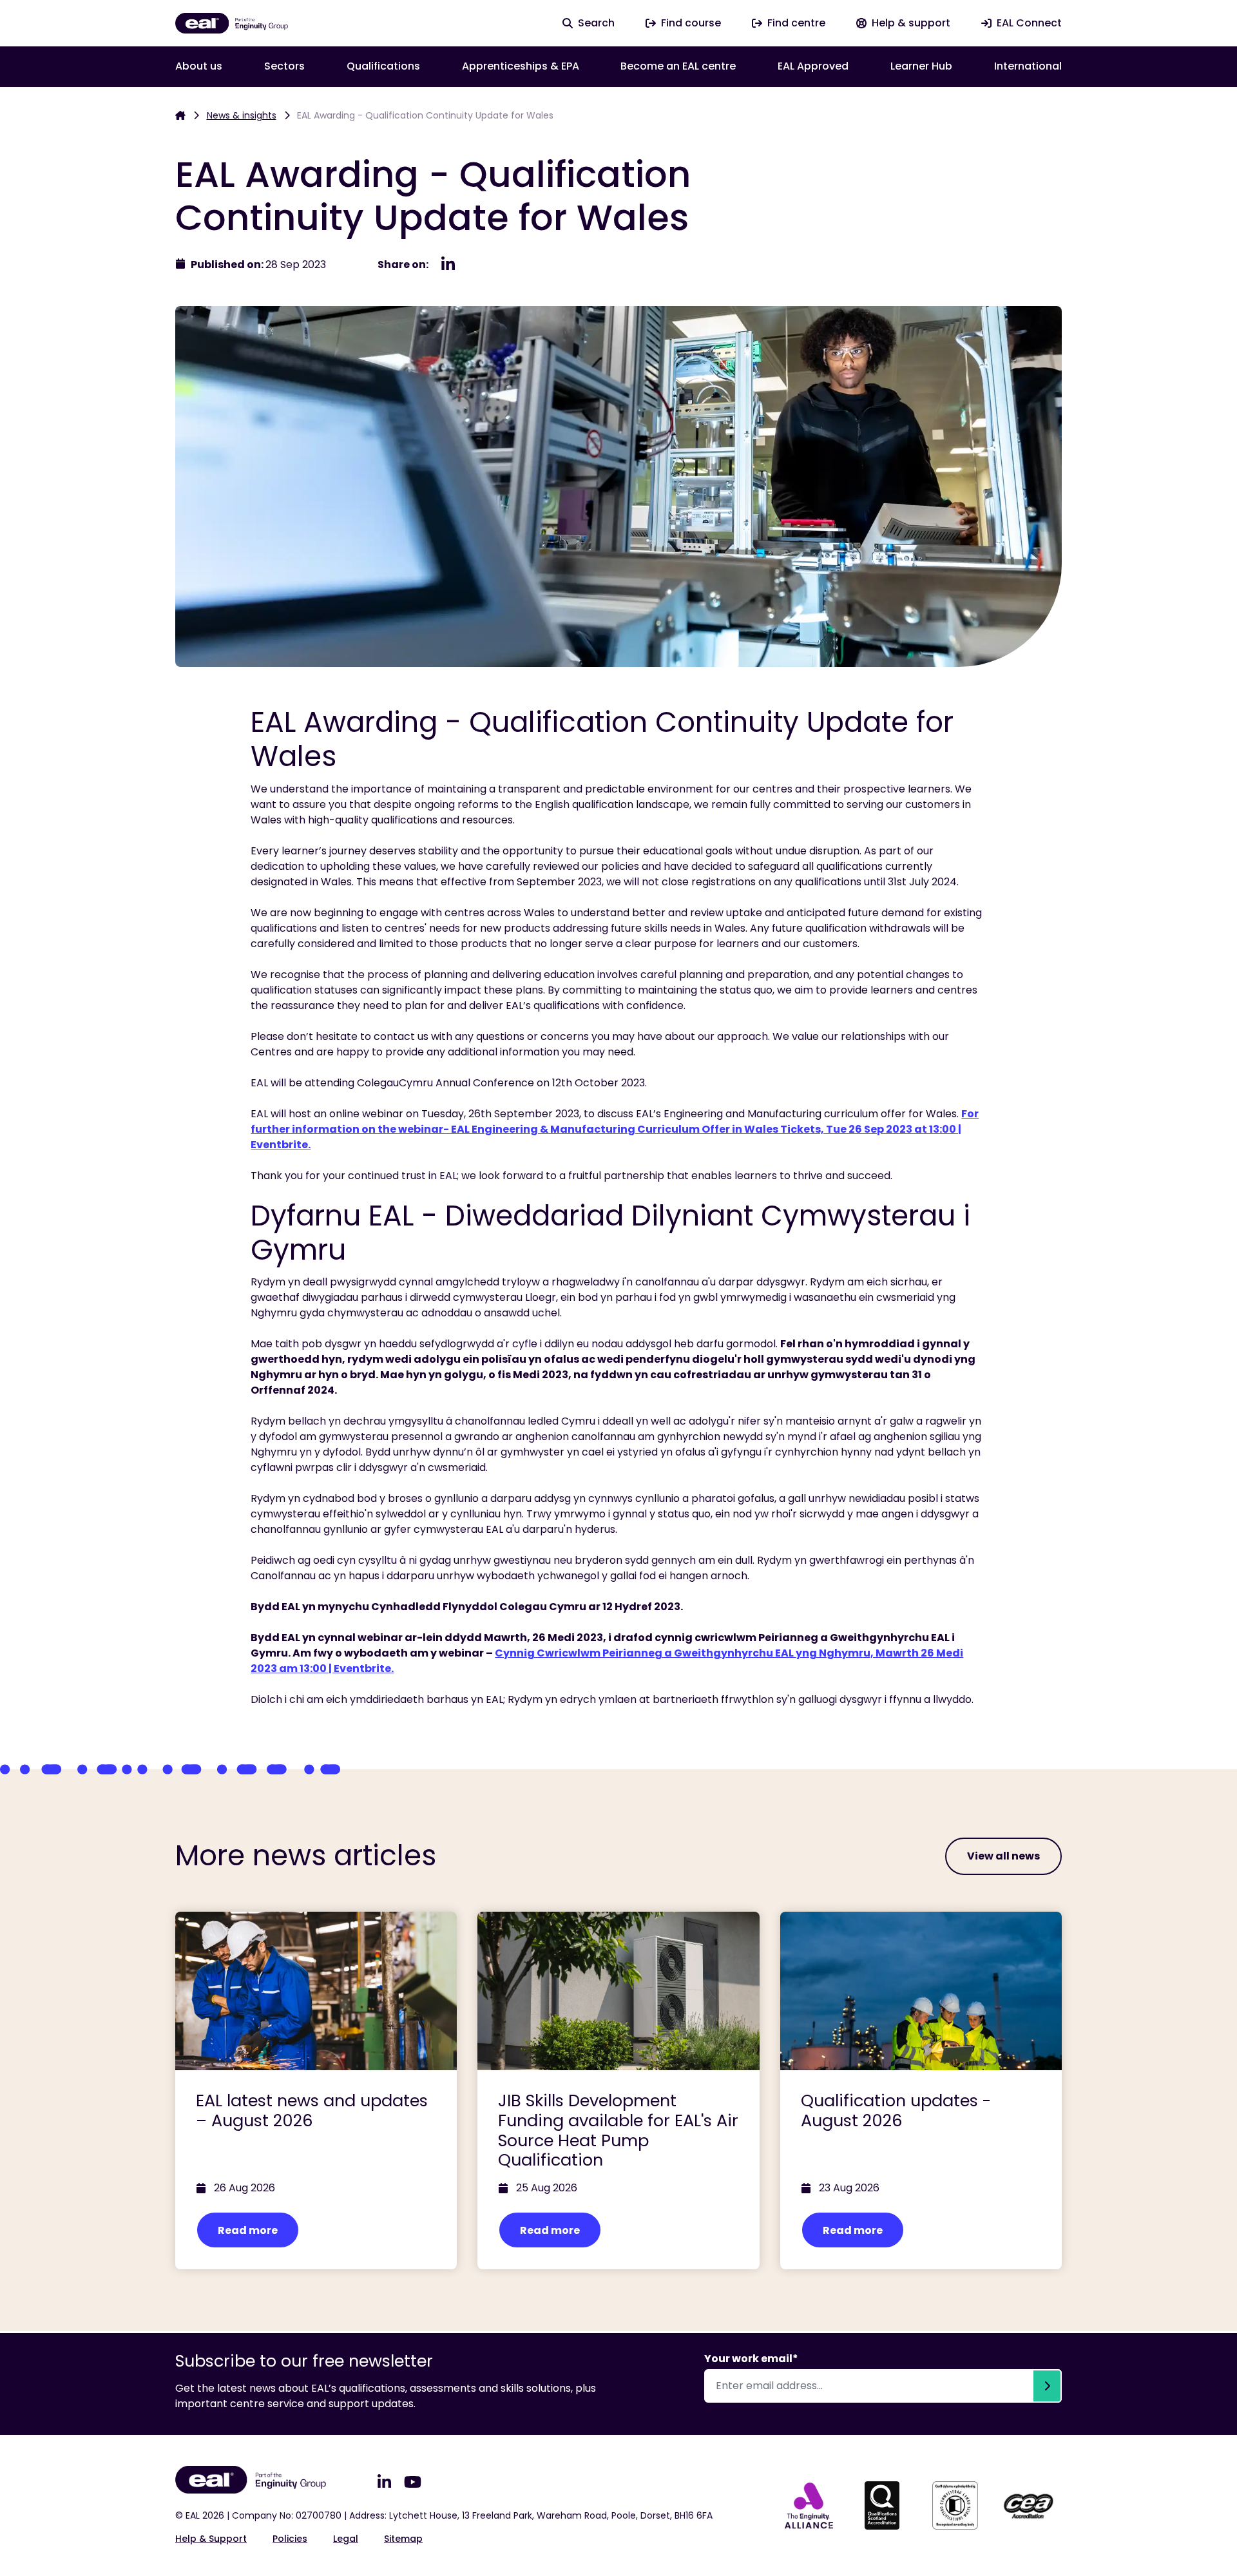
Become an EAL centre (678, 66)
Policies (290, 2539)
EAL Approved (813, 66)
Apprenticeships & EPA (521, 66)
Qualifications (383, 66)
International (1028, 66)
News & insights (242, 115)
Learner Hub (921, 66)
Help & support (211, 2539)
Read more (248, 2230)
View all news (1003, 1856)
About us (199, 66)
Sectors (284, 66)
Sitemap (403, 2539)
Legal (346, 2539)
